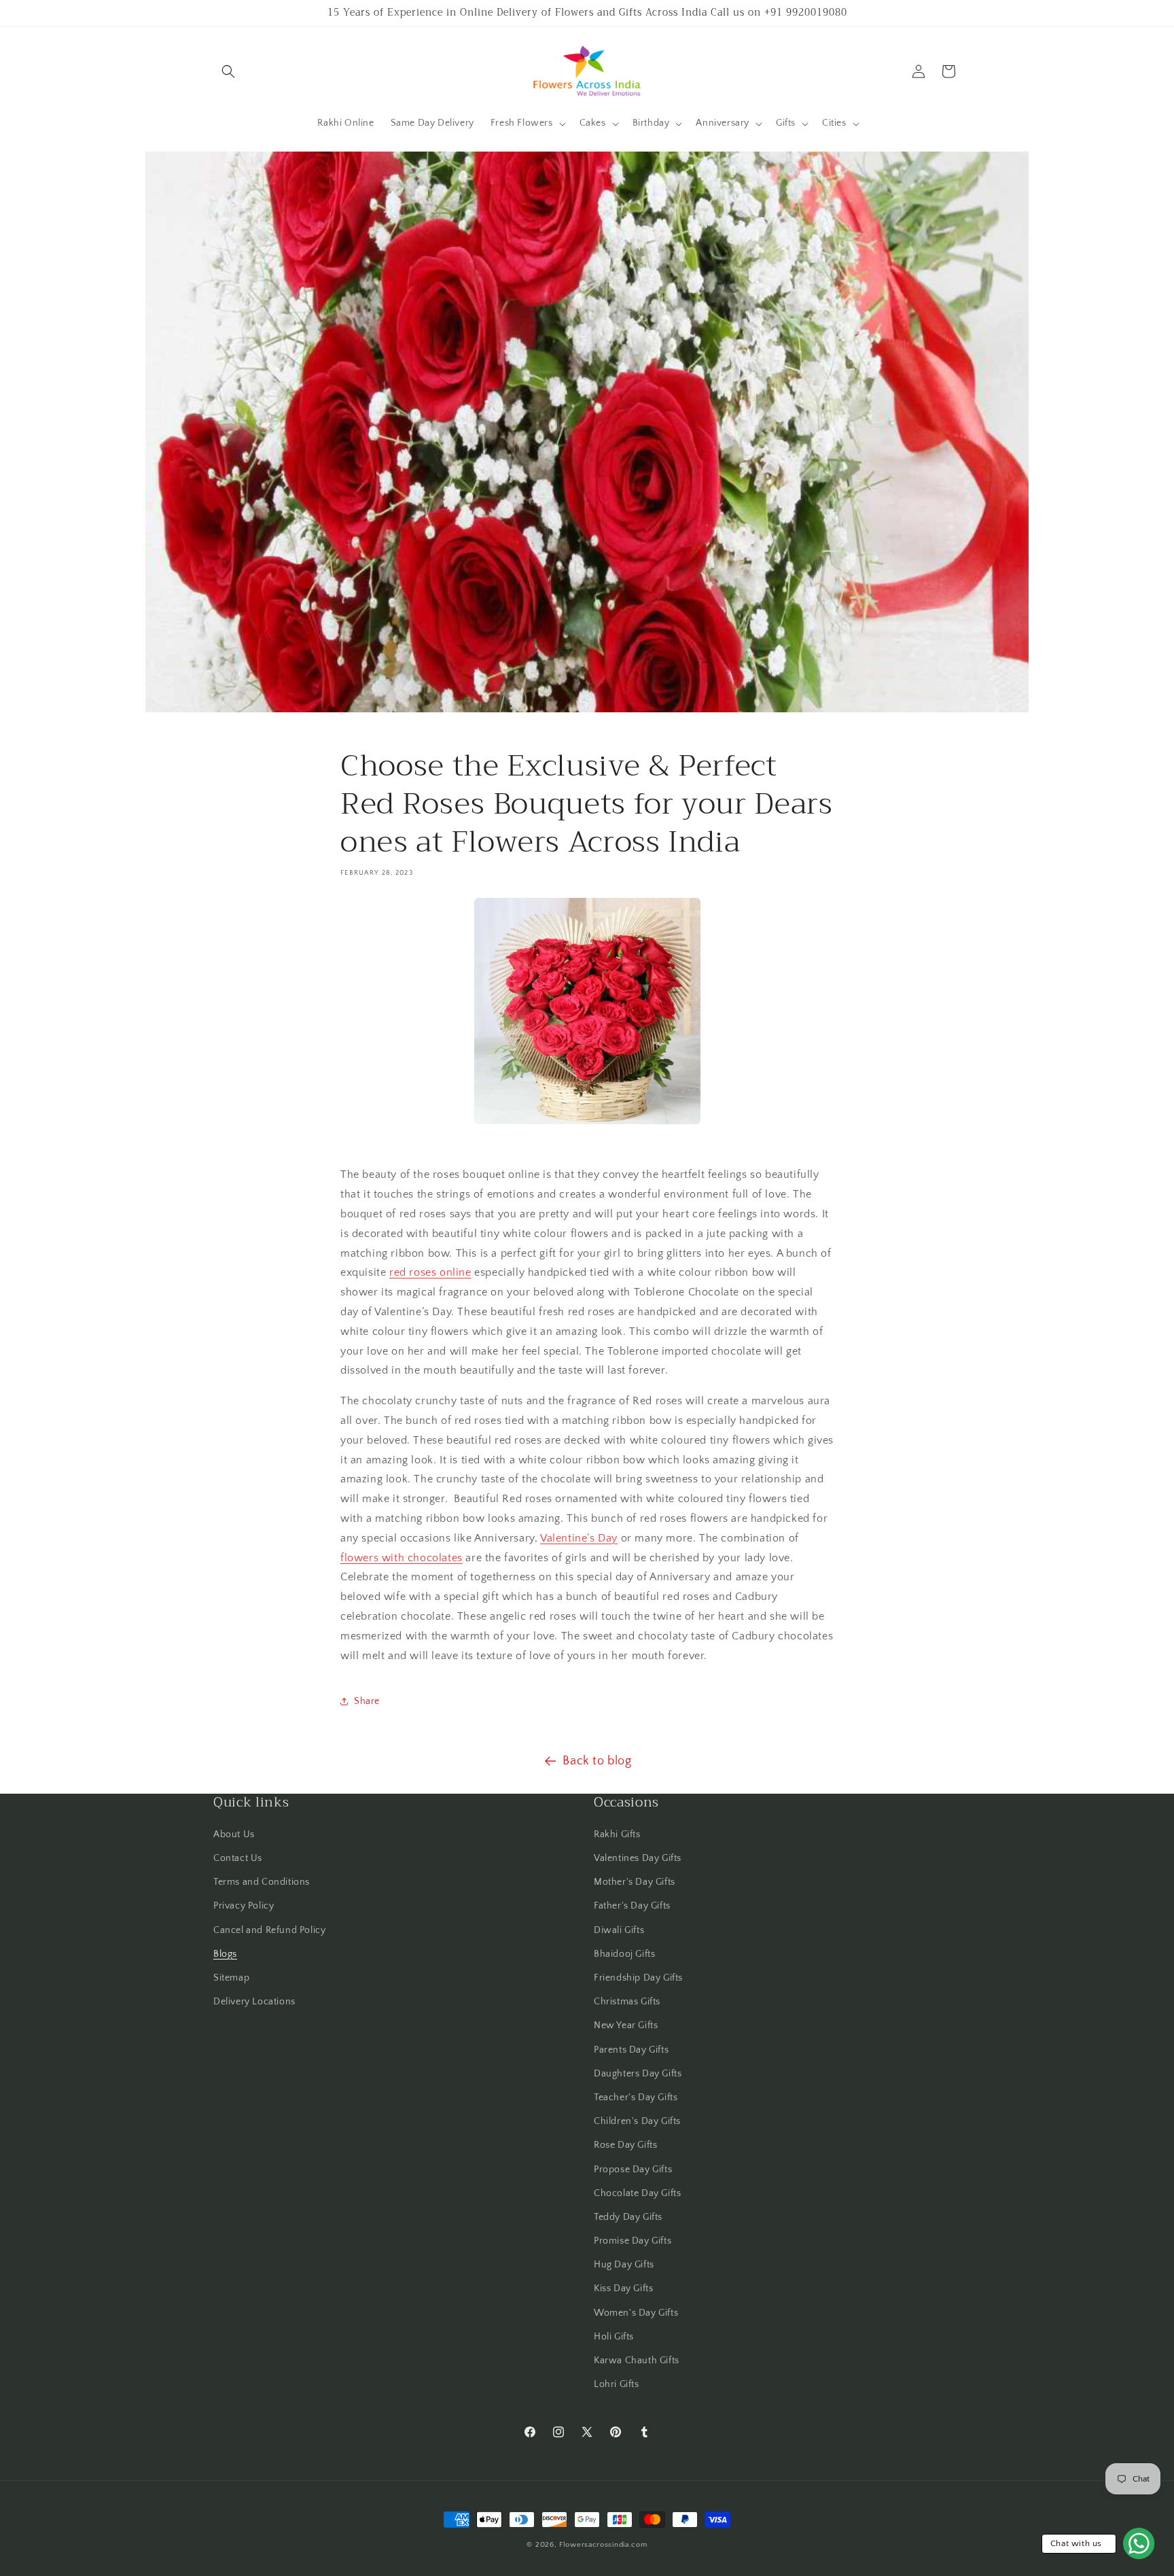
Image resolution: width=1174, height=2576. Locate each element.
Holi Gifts (614, 2337)
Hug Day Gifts (624, 2265)
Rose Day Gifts (625, 2146)
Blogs (225, 1954)
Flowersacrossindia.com (603, 2545)
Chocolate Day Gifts (637, 2193)
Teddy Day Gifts (628, 2217)
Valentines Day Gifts (638, 1858)
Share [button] (367, 1701)
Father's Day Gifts (632, 1907)
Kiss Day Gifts (623, 2289)
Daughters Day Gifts (638, 2074)
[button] (228, 71)
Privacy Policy (244, 1907)
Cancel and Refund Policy (269, 1930)
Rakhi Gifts (617, 1834)
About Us (234, 1834)
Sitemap (231, 1978)
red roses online (430, 1273)
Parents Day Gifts (631, 2050)
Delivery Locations (254, 2002)
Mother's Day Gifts (635, 1882)
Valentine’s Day (579, 1538)
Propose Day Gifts (633, 2170)
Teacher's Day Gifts (636, 2098)
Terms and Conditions (262, 1882)
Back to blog (597, 1761)
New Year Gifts (626, 2026)
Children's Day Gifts (637, 2121)
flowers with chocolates (402, 1558)
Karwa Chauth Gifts (637, 2361)
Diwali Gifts (619, 1930)
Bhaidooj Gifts (624, 1954)
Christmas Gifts (627, 2002)
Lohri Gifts (617, 2384)
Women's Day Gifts (636, 2313)
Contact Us (238, 1858)
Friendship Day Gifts (638, 1978)
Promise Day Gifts (633, 2241)
